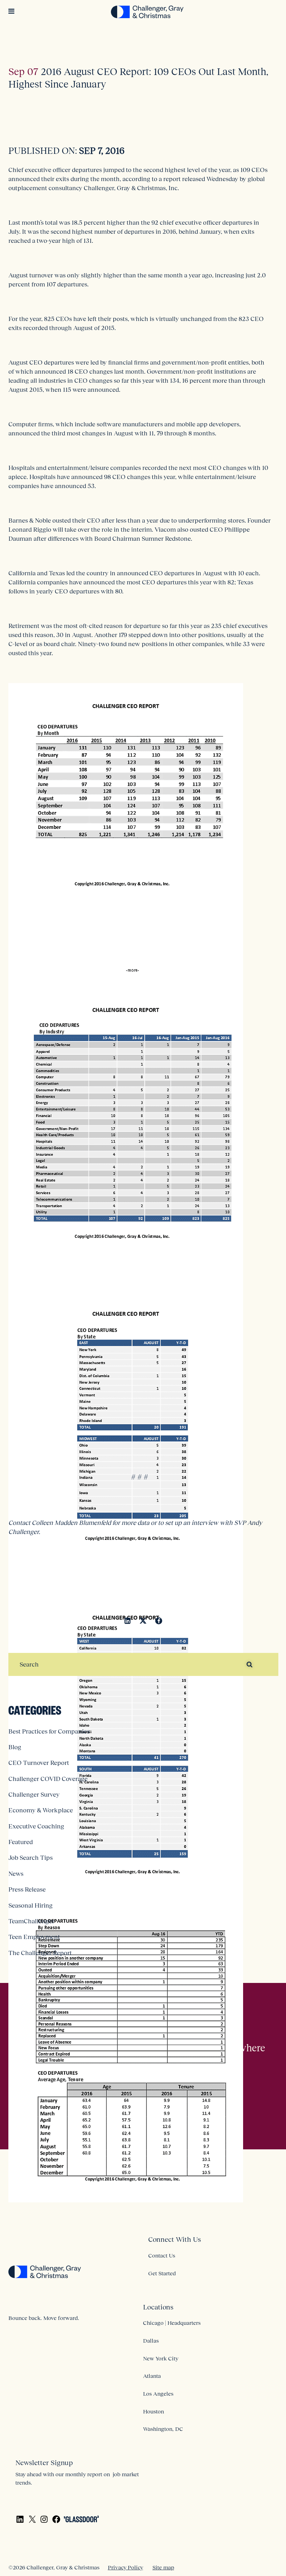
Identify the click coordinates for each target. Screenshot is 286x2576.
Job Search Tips (31, 1858)
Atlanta (152, 2376)
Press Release (27, 1889)
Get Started (162, 2273)
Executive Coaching (36, 1826)
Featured (21, 1842)
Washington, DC (163, 2429)
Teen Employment (34, 1937)
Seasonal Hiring (31, 1905)
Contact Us (162, 2255)
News (16, 1874)
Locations (158, 2307)
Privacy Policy (125, 2567)
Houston (153, 2411)
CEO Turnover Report (39, 1763)
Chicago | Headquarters (172, 2323)
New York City (161, 2358)
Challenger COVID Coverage (48, 1779)
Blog (15, 1747)
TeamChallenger (31, 1921)
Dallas (151, 2341)
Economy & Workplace (41, 1810)
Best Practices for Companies (49, 1731)
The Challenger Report (40, 1953)
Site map (163, 2567)
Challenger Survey (34, 1795)
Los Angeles (158, 2394)
